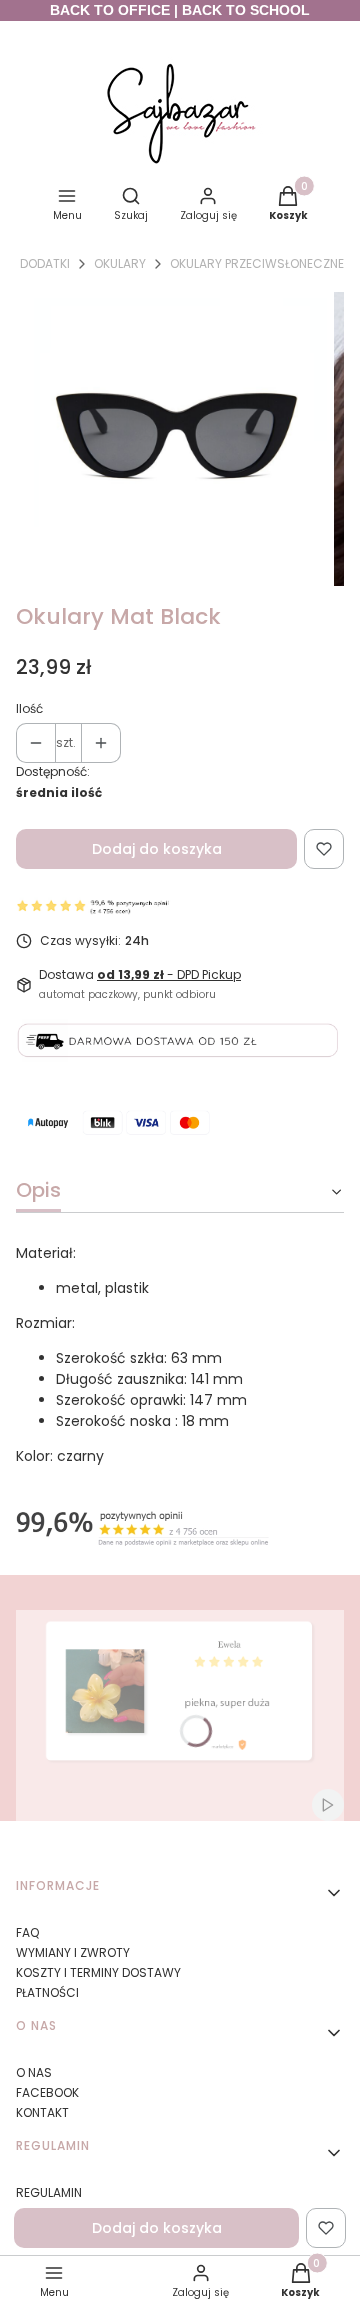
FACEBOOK (47, 2092)
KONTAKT (42, 2112)
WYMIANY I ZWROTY (73, 1952)
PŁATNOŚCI (47, 1992)
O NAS (34, 2072)
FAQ (27, 1932)
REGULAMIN (49, 2192)
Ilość (29, 708)
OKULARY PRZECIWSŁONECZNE (257, 263)
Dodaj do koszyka (157, 849)
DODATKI (45, 263)
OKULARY (120, 263)
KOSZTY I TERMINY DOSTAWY (98, 1972)
